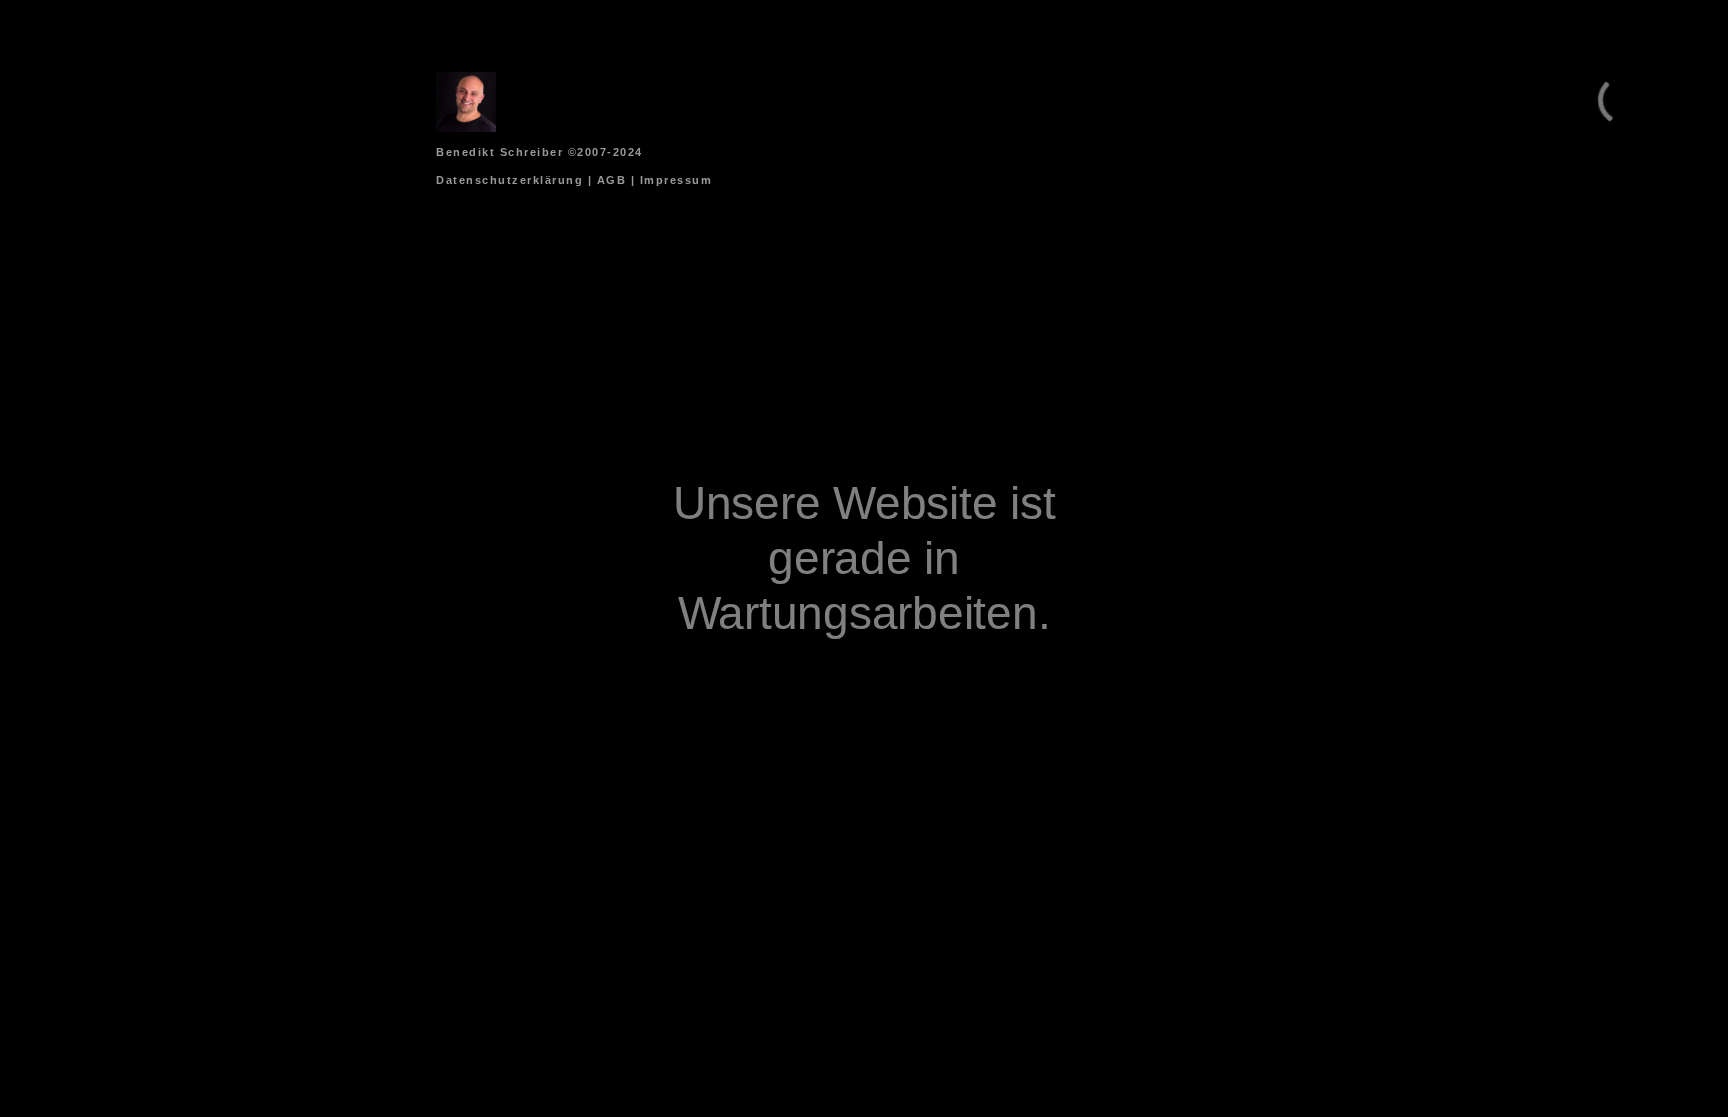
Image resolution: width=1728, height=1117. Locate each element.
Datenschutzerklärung (509, 180)
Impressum (676, 180)
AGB (612, 180)
